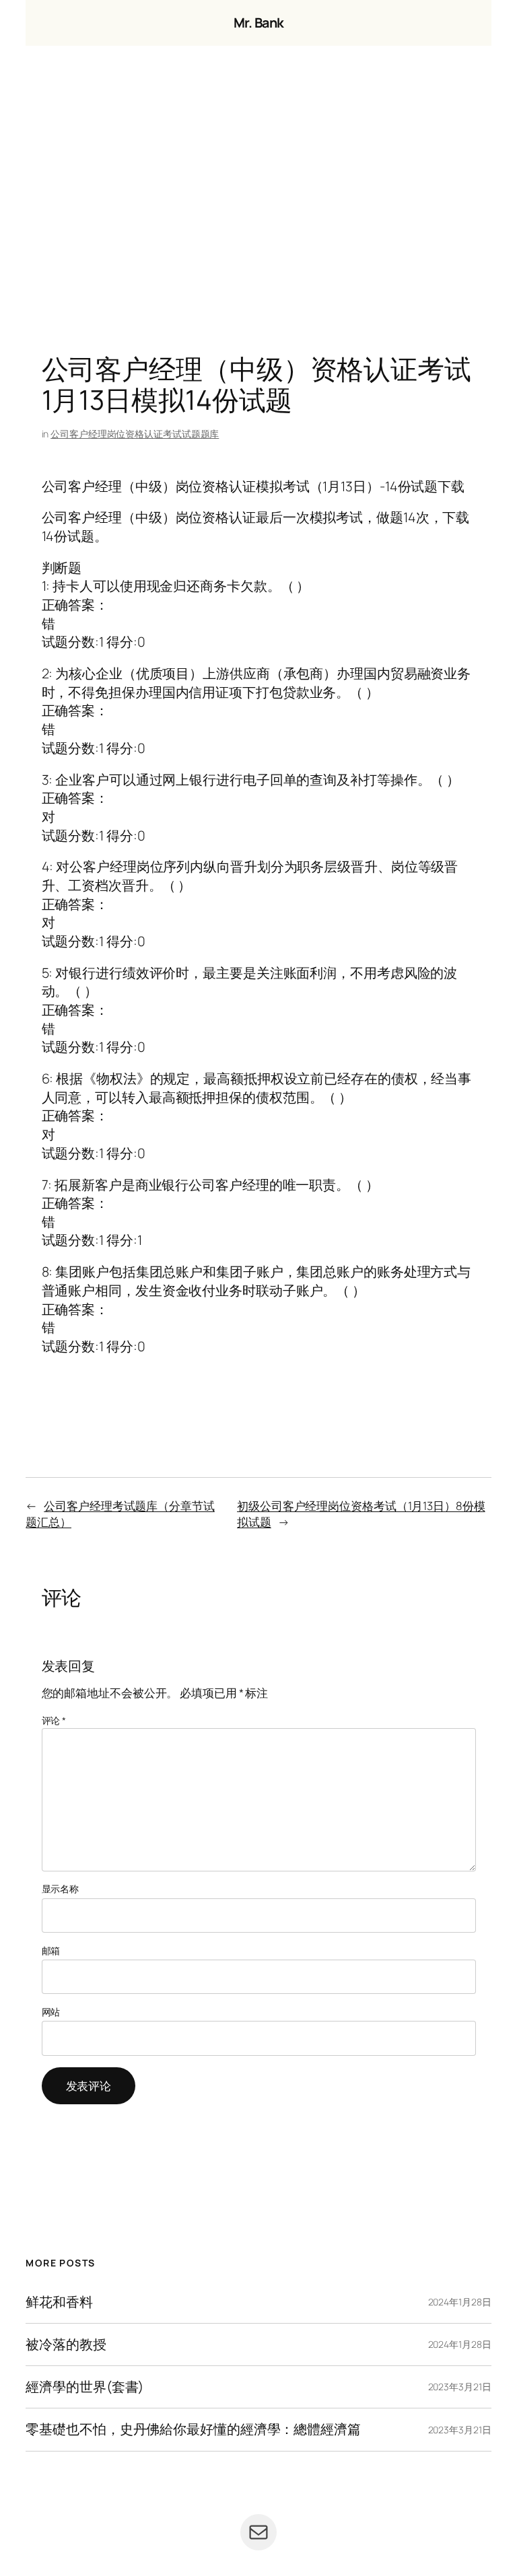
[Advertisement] (258, 187)
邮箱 (51, 1951)
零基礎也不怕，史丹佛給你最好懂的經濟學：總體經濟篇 (193, 2429)
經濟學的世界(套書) (84, 2387)
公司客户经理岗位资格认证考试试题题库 (135, 434)
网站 (51, 2012)
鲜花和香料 (59, 2302)
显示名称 (61, 1889)
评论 (54, 1720)
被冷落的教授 (66, 2345)
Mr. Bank (259, 23)
